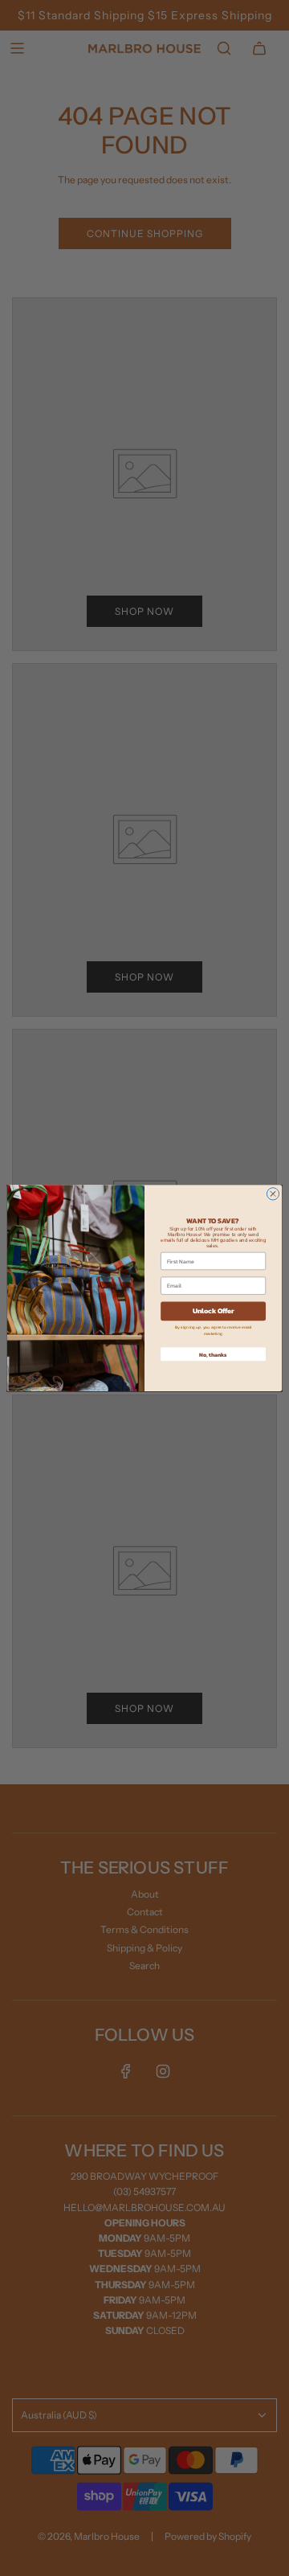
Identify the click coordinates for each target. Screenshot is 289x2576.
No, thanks (213, 1354)
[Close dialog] (273, 1194)
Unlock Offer (213, 1311)
